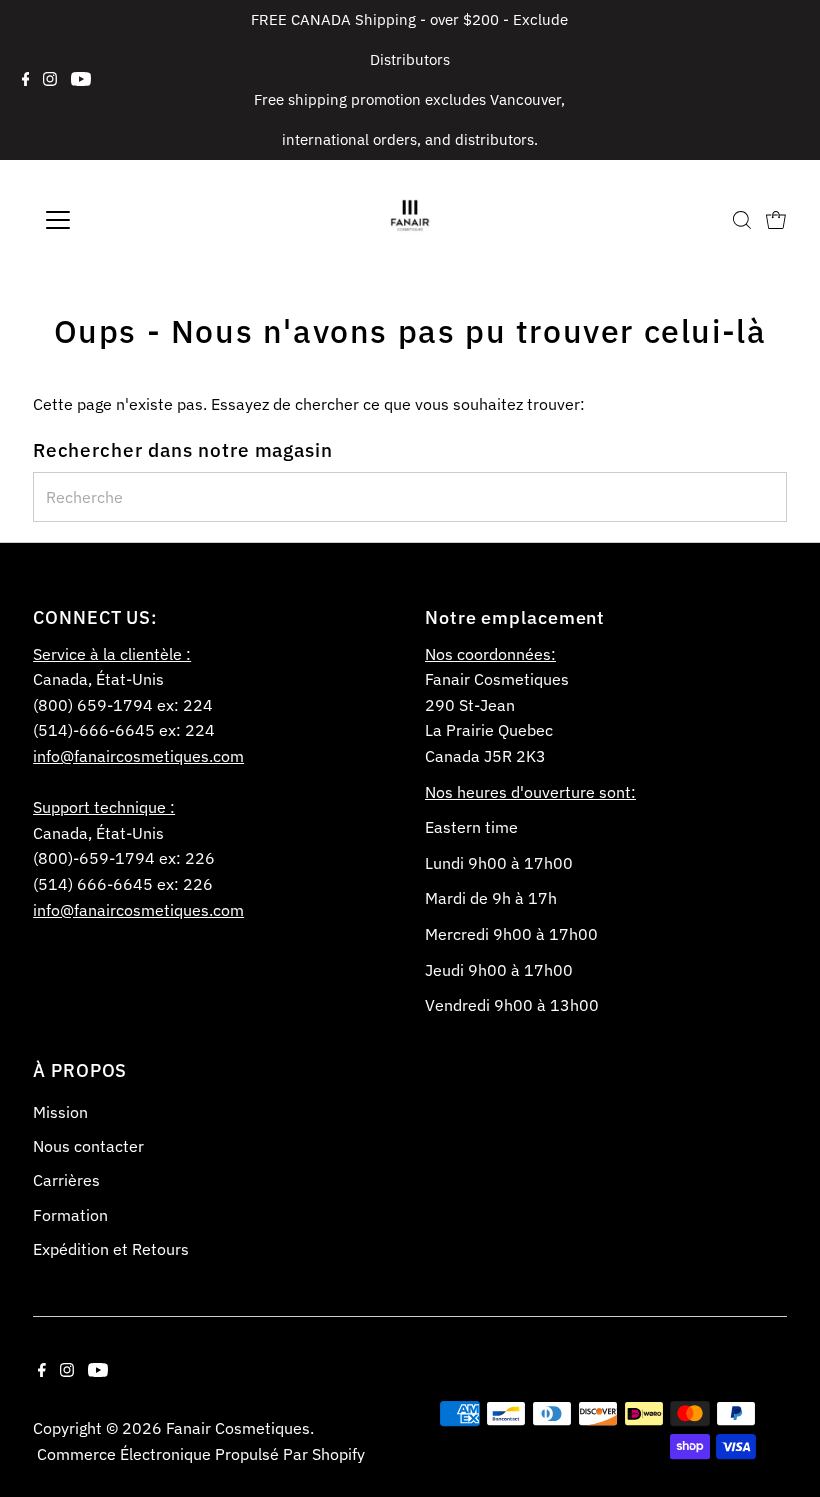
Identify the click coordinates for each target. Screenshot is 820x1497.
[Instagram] (50, 80)
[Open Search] (742, 220)
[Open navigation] (122, 220)
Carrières (66, 1180)
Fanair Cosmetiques (238, 1428)
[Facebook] (26, 80)
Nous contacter (88, 1146)
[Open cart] (776, 220)
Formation (70, 1215)
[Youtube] (81, 80)
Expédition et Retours (111, 1249)
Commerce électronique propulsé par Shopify (201, 1454)
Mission (60, 1112)
